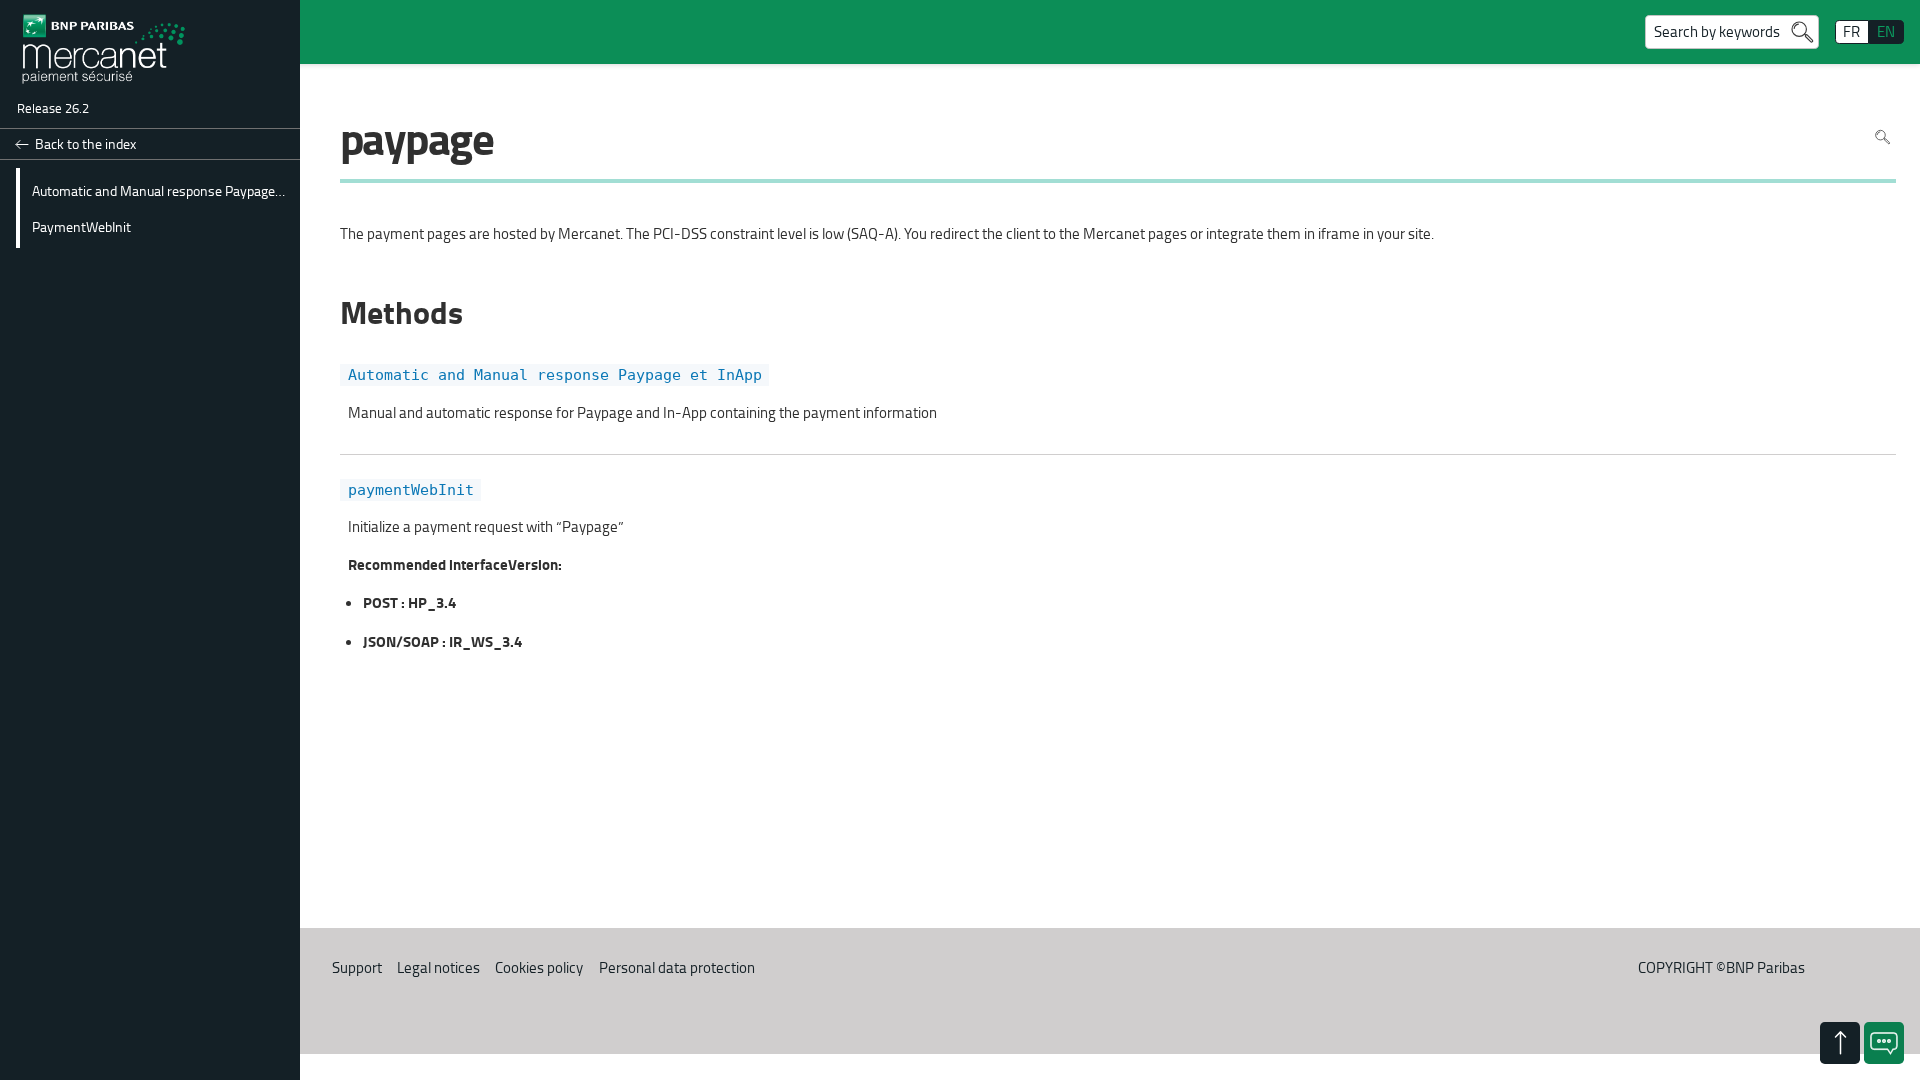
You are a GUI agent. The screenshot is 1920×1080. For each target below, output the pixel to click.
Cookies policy (539, 967)
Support (357, 967)
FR (1851, 31)
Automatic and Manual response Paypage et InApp (162, 190)
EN (1886, 31)
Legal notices (438, 967)
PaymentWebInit (81, 226)
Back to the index (85, 143)
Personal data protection (677, 967)
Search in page (1882, 137)
